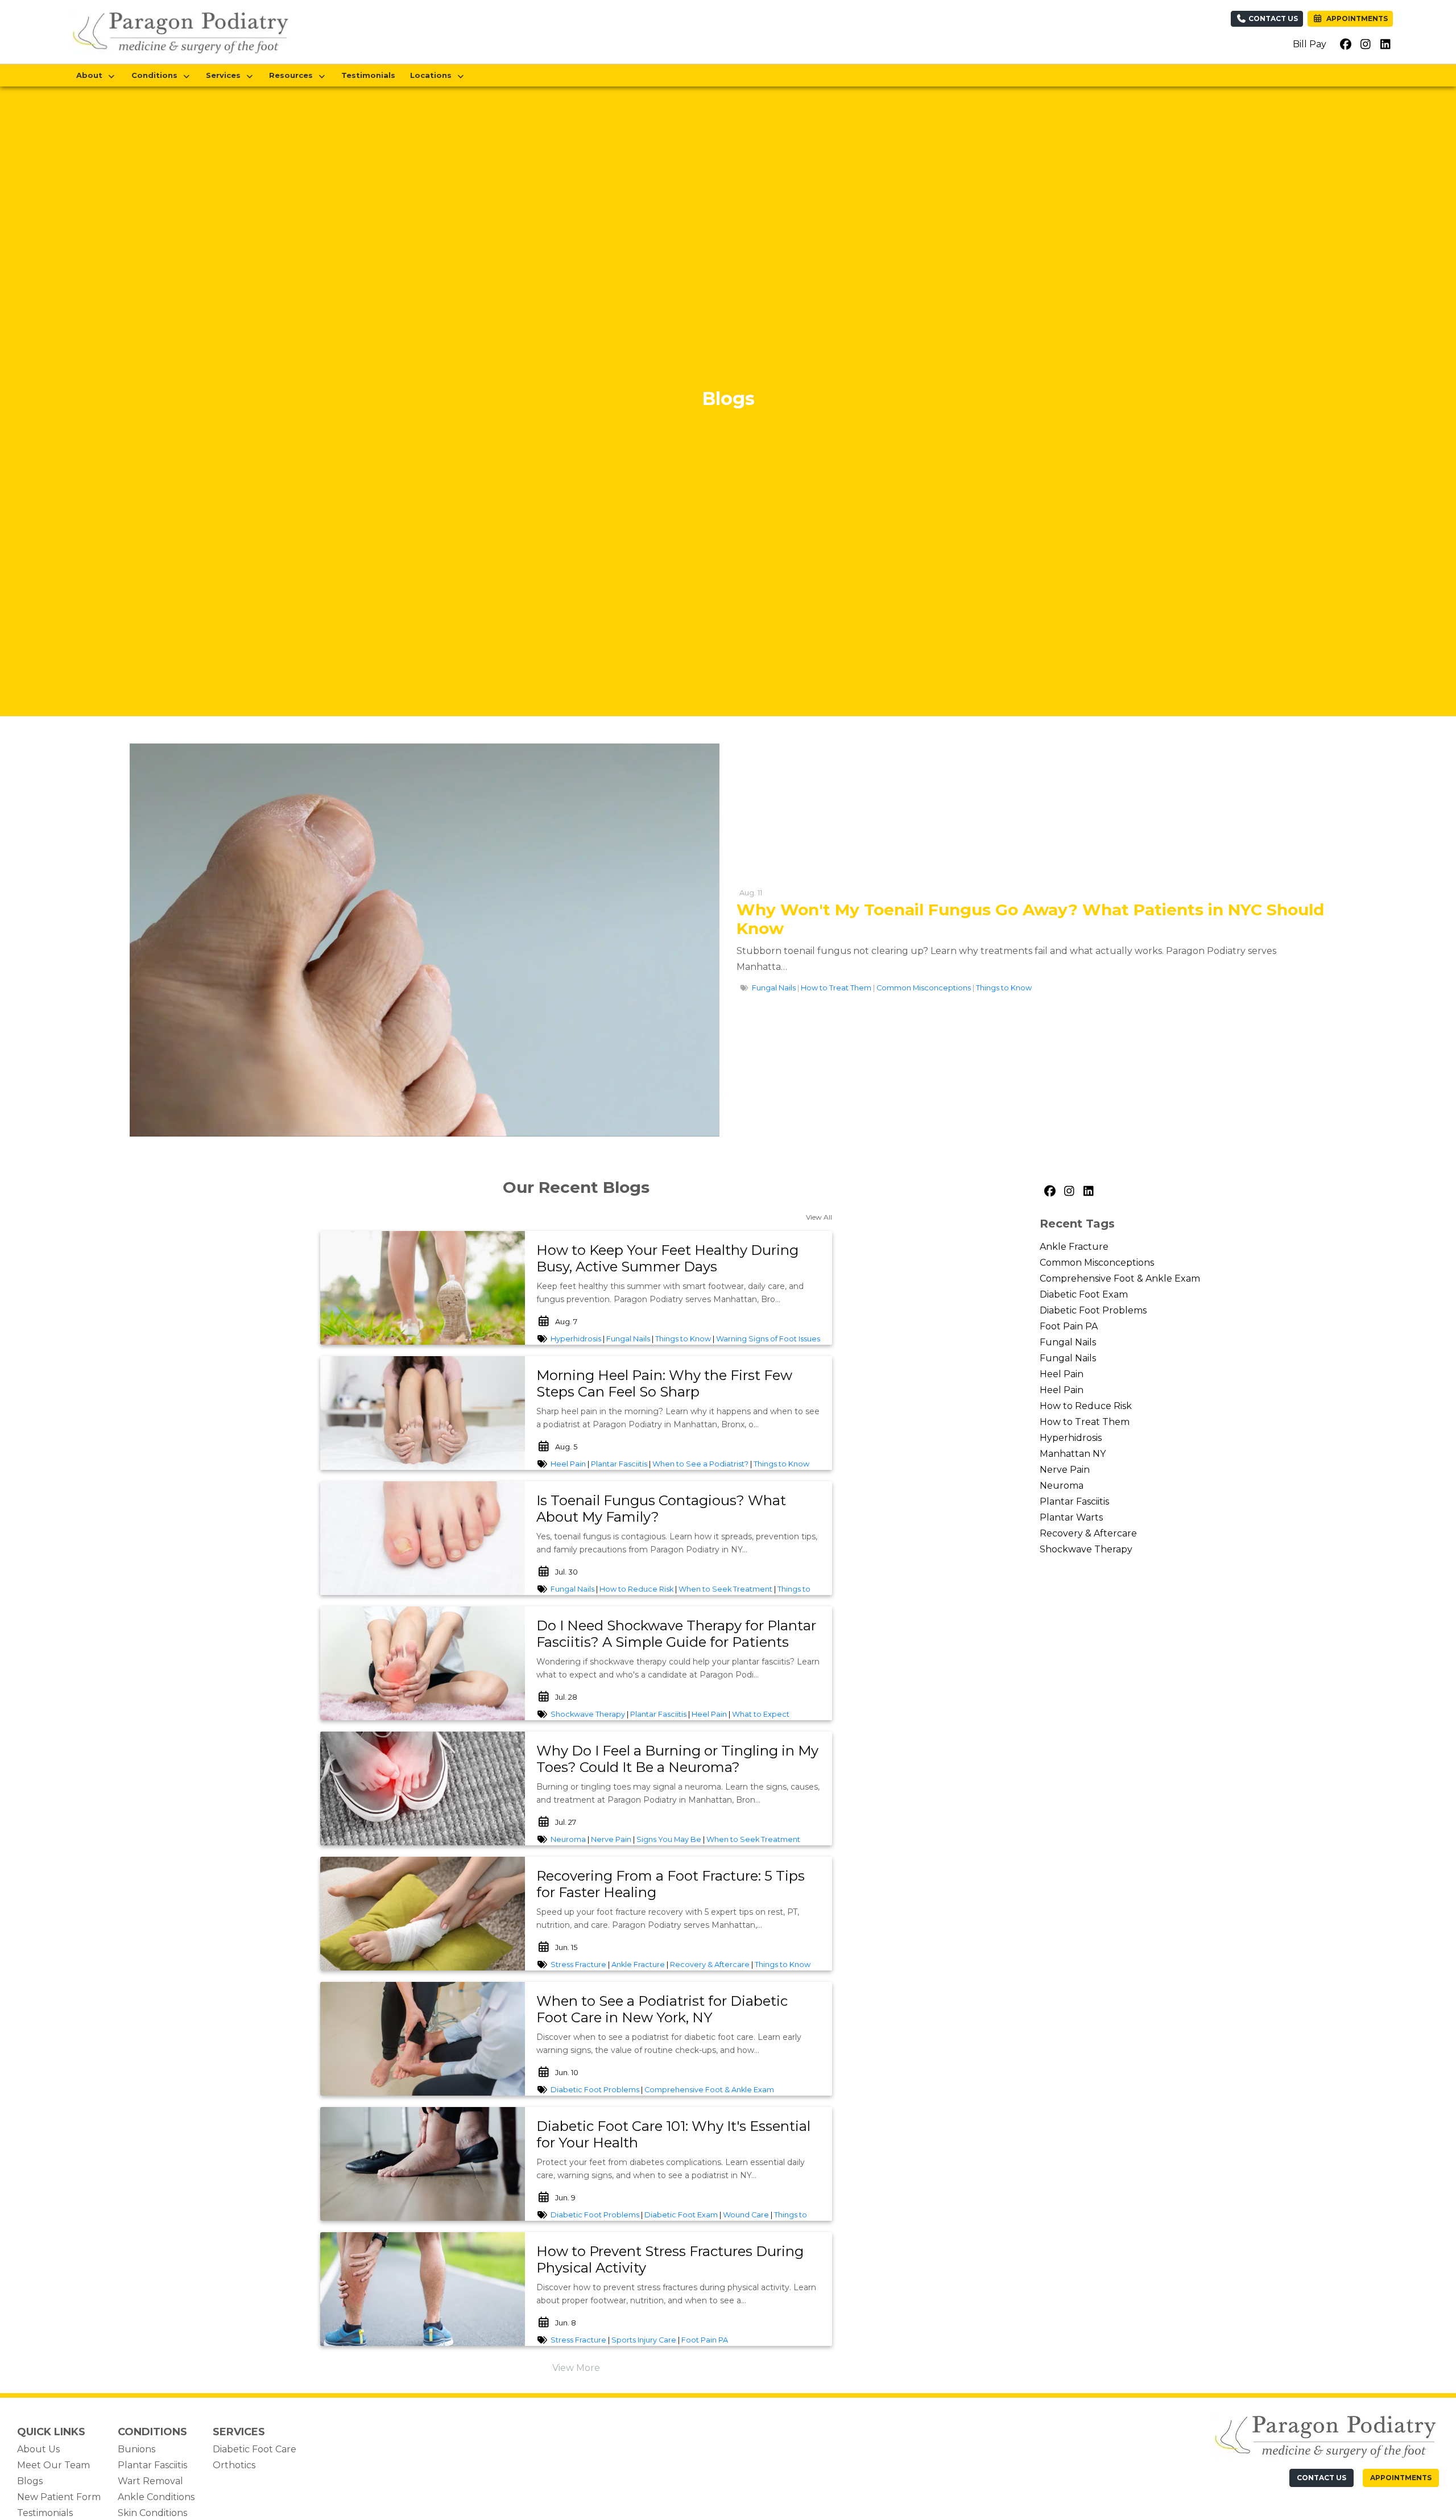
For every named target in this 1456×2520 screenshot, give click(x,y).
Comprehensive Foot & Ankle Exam (709, 2090)
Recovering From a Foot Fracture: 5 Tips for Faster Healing (671, 1884)
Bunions (136, 2449)
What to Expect (761, 1714)
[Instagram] (1069, 1192)
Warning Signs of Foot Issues (768, 1339)
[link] (679, 1259)
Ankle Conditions (156, 2497)
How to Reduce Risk (636, 1589)
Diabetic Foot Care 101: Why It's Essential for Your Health (673, 2134)
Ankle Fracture (638, 1965)
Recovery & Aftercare (710, 1965)
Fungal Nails (774, 988)
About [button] (92, 75)
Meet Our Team (53, 2465)
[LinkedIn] (1088, 1192)
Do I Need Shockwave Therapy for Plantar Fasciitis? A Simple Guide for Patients (676, 1634)
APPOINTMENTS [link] (1355, 18)
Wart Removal (150, 2481)
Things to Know (1004, 988)
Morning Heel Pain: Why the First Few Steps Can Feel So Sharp (664, 1383)
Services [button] (226, 75)
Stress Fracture (578, 1965)
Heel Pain (568, 1464)
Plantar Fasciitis (619, 1464)
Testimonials (368, 75)
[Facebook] (1049, 1192)
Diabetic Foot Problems (595, 2090)
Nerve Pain (611, 1839)
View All (819, 1217)
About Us (38, 2449)
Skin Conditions (152, 2513)
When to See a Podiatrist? (700, 1464)
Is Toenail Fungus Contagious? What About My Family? (661, 1509)
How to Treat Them (836, 988)
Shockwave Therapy (588, 1714)
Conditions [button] (157, 75)
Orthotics (234, 2465)
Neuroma (568, 1839)
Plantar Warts (1071, 1517)
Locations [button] (433, 75)
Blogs (30, 2481)
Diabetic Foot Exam (681, 2215)
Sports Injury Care (644, 2340)
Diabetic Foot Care (255, 2449)
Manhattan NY (1073, 1454)
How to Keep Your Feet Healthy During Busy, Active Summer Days (667, 1258)
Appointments (1401, 2478)
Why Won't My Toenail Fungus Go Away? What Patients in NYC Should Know (1030, 919)
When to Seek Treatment (725, 1589)
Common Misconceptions (924, 988)
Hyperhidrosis (576, 1339)
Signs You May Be (669, 1839)
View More (576, 2368)
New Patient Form (59, 2497)
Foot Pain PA (705, 2340)
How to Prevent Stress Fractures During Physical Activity (670, 2259)
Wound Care (746, 2215)
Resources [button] (293, 75)
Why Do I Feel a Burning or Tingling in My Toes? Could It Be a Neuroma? (677, 1759)
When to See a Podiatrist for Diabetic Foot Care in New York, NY (662, 2009)
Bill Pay (1310, 44)
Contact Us (1272, 18)
